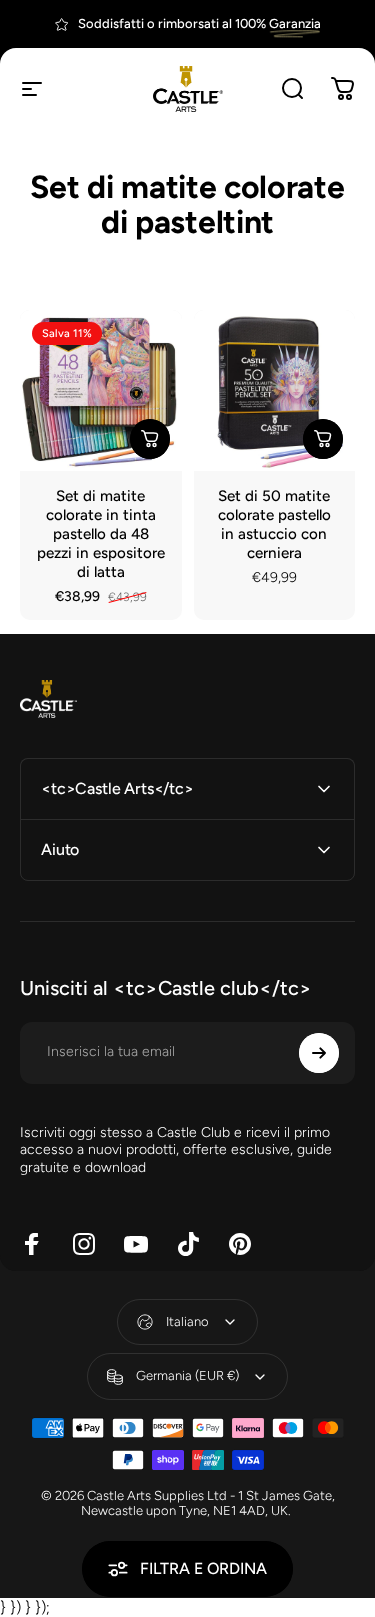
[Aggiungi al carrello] (150, 439)
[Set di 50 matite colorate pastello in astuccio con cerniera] (275, 391)
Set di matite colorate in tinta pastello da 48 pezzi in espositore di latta (101, 534)
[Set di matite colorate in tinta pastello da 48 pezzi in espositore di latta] (101, 391)
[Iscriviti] (319, 1053)
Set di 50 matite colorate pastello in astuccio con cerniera (274, 524)
